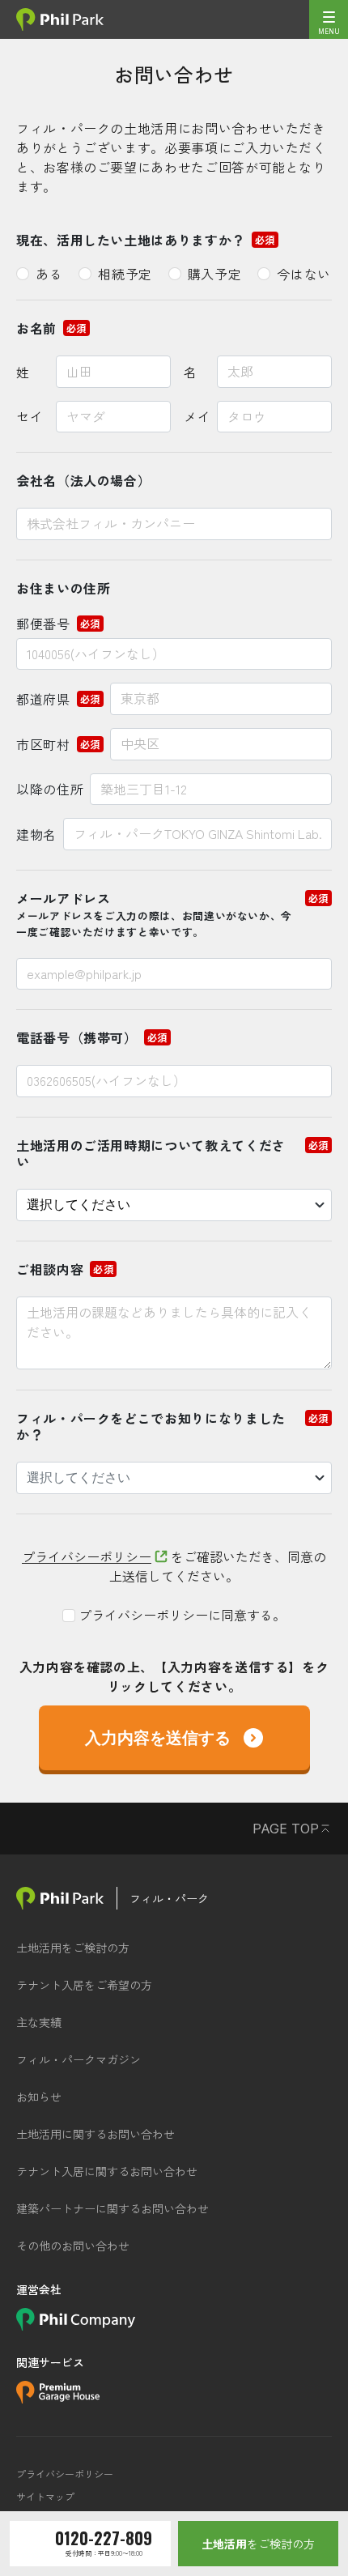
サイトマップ (45, 2497)
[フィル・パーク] (60, 1898)
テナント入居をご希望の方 (84, 1985)
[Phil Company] (76, 2325)
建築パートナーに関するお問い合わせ (112, 2208)
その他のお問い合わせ (73, 2246)
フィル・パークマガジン (79, 2059)
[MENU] (329, 19)
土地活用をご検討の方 (73, 1948)
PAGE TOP (286, 1829)
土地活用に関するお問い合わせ (95, 2134)
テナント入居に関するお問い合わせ (107, 2171)
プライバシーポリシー (87, 1556)
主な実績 (39, 2022)
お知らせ (39, 2097)
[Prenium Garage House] (58, 2398)
